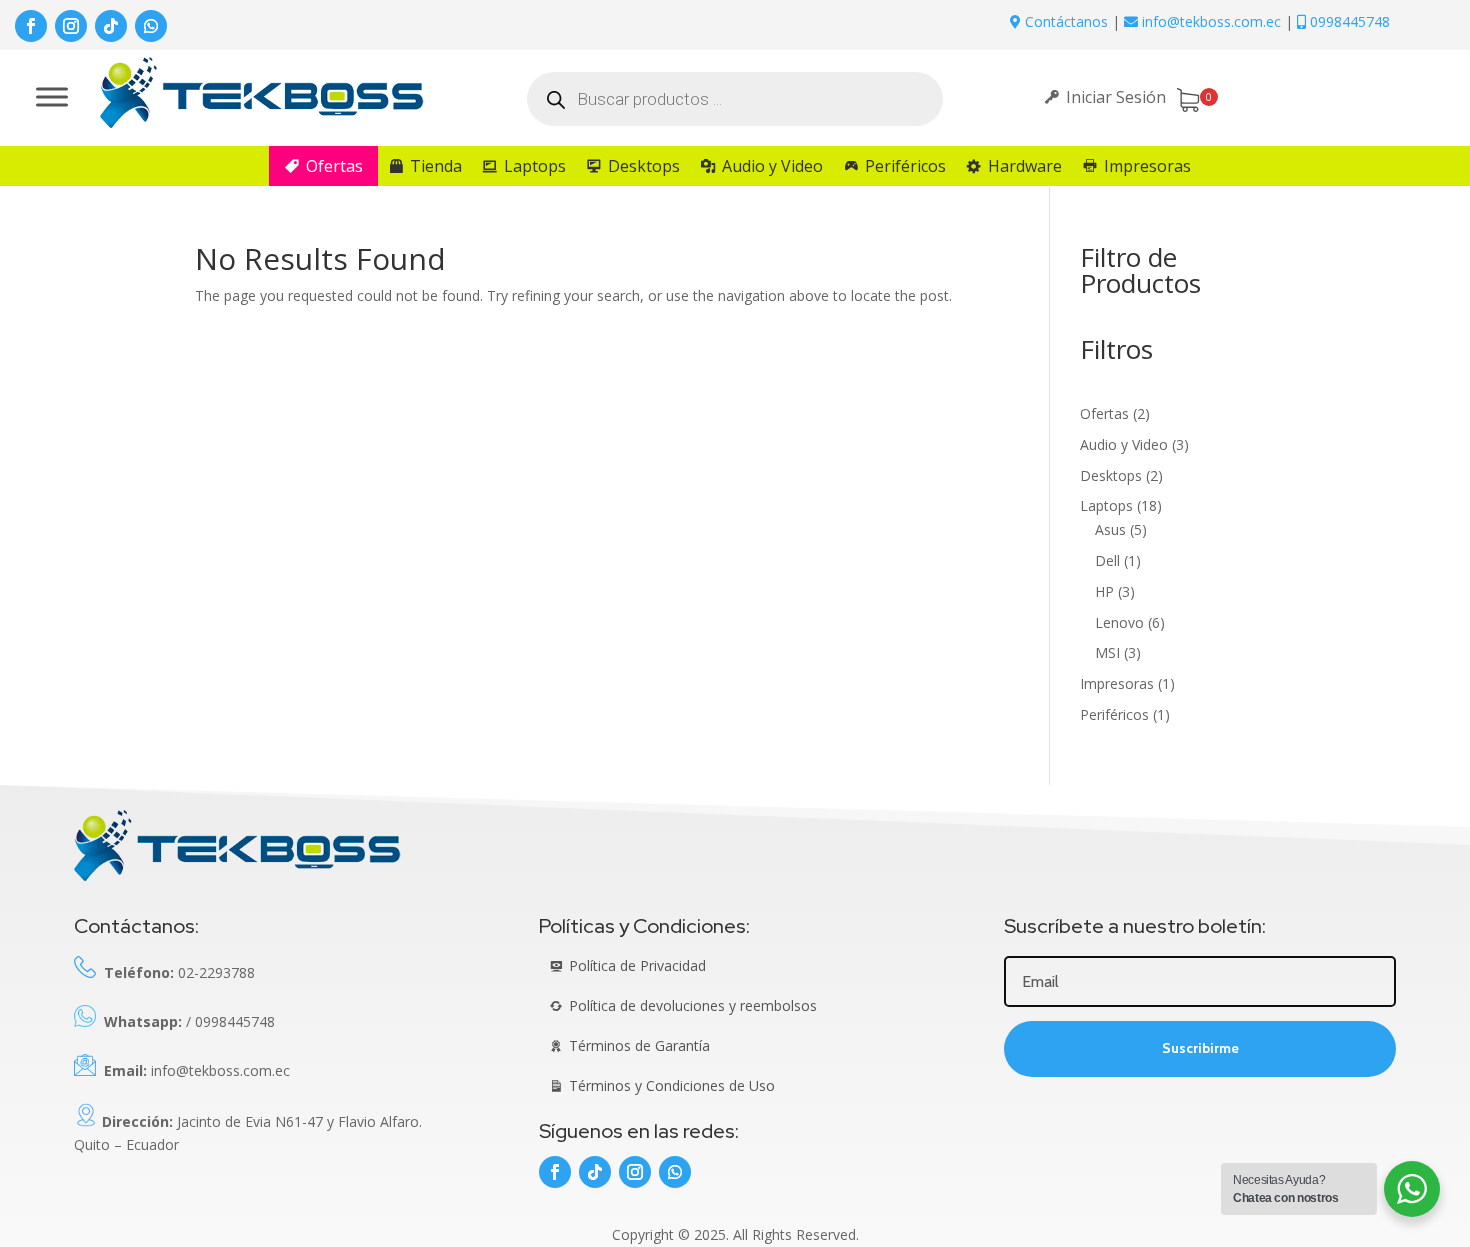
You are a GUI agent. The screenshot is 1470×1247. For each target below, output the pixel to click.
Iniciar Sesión (1116, 97)
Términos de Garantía (639, 1045)
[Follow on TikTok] (111, 26)
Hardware (1025, 166)
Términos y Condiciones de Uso (672, 1085)
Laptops (535, 166)
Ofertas (334, 166)
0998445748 (1348, 21)
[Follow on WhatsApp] (151, 26)
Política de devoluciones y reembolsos (693, 1005)
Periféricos (905, 166)
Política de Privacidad (637, 965)
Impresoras (1147, 166)
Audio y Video (772, 166)
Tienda (436, 166)
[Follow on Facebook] (31, 26)
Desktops (644, 166)
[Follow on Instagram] (71, 26)
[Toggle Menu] (52, 96)
